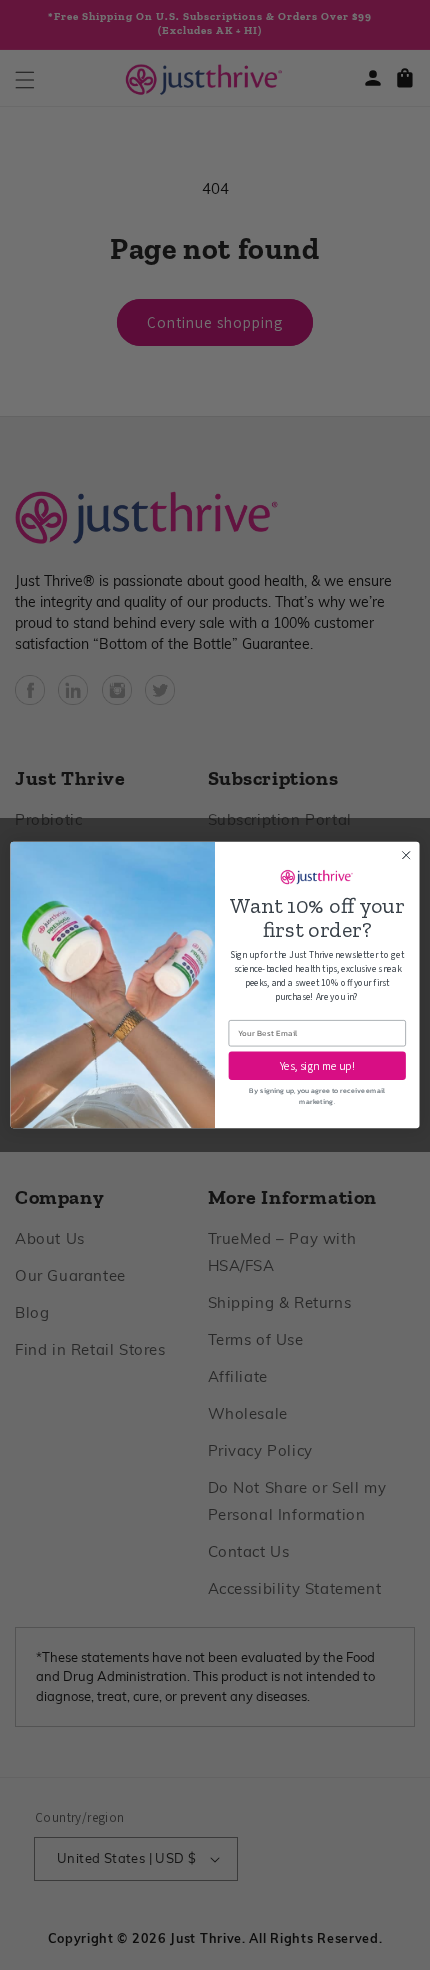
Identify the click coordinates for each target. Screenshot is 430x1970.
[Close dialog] (406, 855)
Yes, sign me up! (317, 1065)
